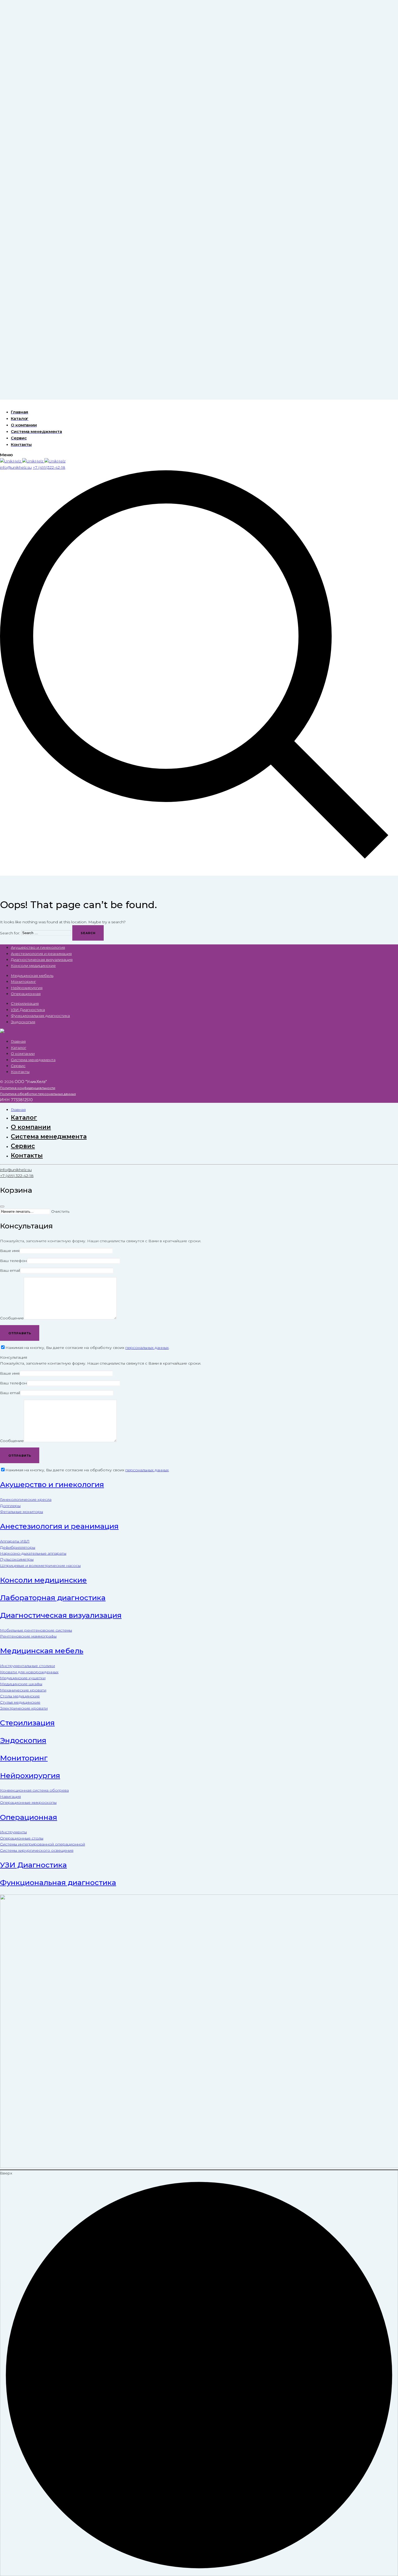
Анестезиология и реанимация (41, 954)
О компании (23, 1054)
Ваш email (10, 1270)
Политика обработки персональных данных (38, 1094)
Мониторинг (23, 982)
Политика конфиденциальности (28, 1088)
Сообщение (12, 1318)
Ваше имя (10, 1251)
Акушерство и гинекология (38, 947)
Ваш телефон (13, 1261)
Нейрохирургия (27, 988)
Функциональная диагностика (40, 1016)
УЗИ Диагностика (28, 1010)
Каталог (19, 1048)
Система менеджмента (33, 1060)
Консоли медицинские (33, 966)
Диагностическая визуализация (42, 960)
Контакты (20, 1072)
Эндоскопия (23, 1022)
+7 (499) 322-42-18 (17, 1176)
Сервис (18, 1066)
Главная (18, 1041)
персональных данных (147, 1348)
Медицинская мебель (32, 976)
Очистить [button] (60, 1211)
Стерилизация (25, 1003)
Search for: (10, 933)
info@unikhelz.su (16, 1170)
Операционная (26, 994)
